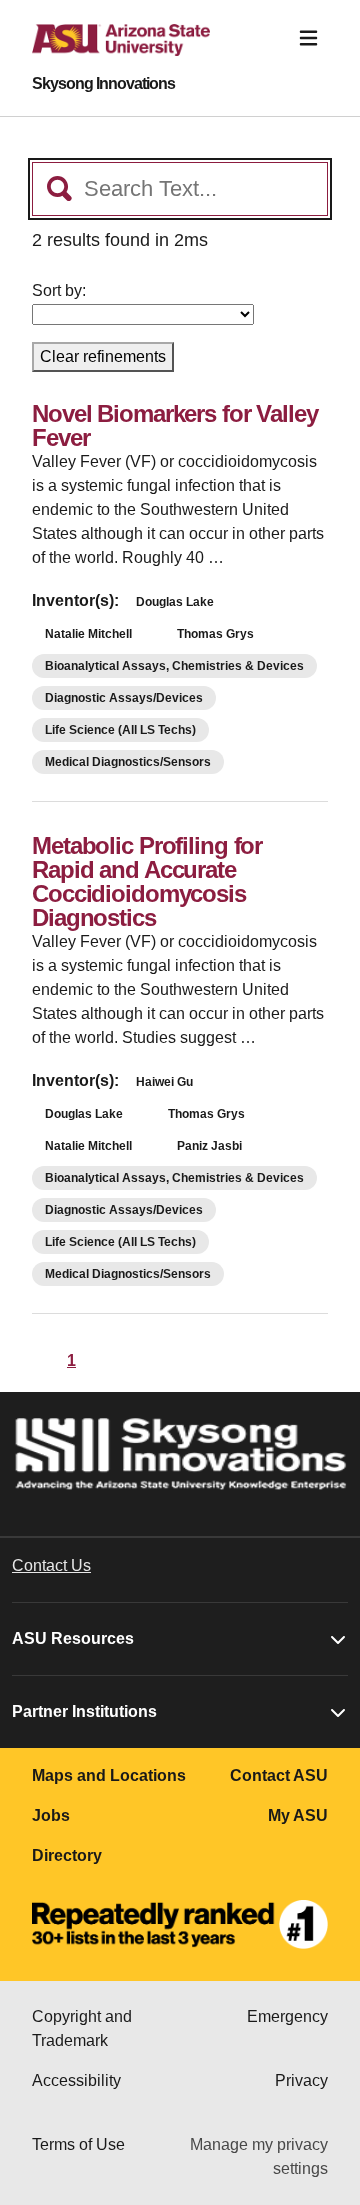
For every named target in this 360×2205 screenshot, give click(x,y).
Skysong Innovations (103, 84)
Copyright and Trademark (82, 2028)
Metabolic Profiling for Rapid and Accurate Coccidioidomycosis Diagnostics (147, 881)
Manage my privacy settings (259, 2156)
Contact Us (51, 1565)
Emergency (287, 2016)
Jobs (51, 1815)
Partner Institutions (84, 1711)
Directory (67, 1855)
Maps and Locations (109, 1775)
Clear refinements (103, 356)
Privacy (301, 2080)
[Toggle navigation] (308, 38)
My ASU (298, 1815)
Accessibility (76, 2080)
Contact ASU (279, 1775)
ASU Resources (73, 1638)
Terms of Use (78, 2144)
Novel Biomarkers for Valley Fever (175, 425)
